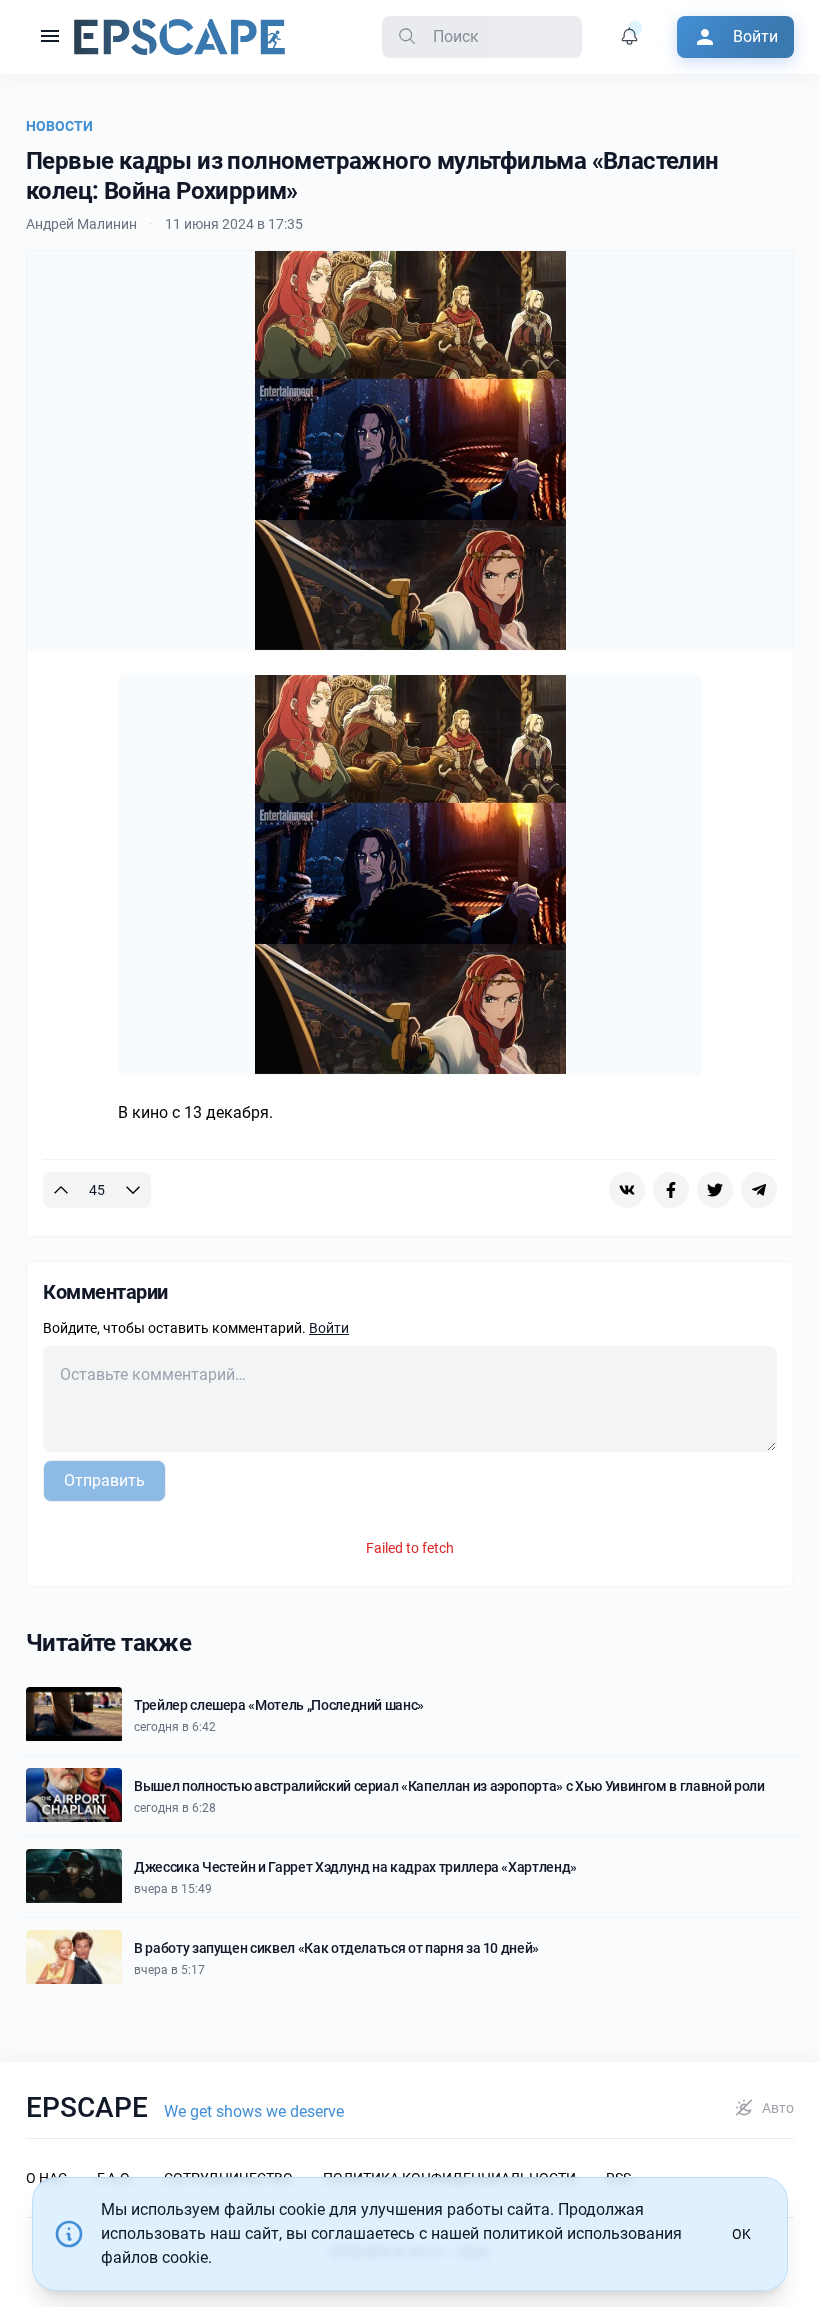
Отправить (104, 1480)
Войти (329, 1328)
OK (741, 2234)
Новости (59, 126)
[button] (50, 37)
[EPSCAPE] (179, 37)
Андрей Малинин (81, 224)
